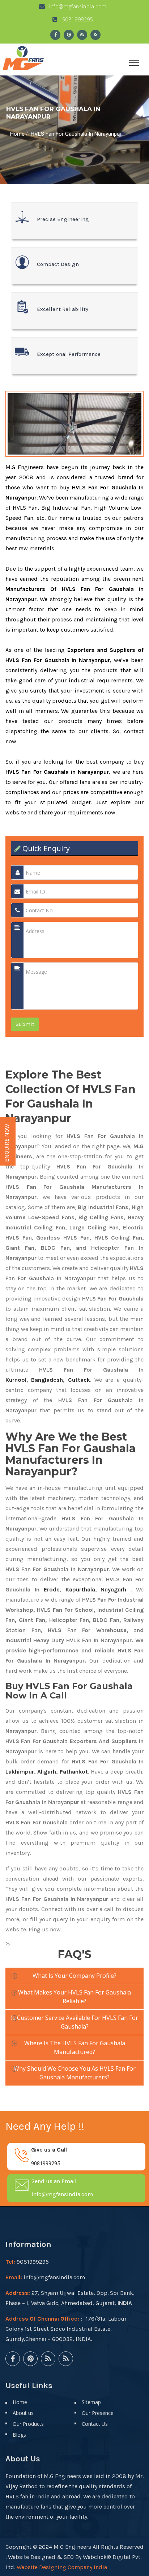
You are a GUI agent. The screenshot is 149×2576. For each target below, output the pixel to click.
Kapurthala (80, 1589)
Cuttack (79, 1380)
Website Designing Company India (62, 2567)
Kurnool (16, 1380)
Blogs (19, 2435)
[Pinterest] (69, 35)
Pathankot (74, 1772)
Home (17, 134)
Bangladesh (47, 1380)
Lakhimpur (20, 1772)
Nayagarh (113, 1589)
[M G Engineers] (24, 57)
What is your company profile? (74, 1976)
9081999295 (77, 19)
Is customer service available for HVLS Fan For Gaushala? (74, 2022)
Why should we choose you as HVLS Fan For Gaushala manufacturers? (75, 2073)
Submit (25, 1024)
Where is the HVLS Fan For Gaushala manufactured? (75, 2047)
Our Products (28, 2424)
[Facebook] (55, 35)
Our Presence (98, 2413)
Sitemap (91, 2402)
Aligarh (47, 1772)
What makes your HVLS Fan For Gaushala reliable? (74, 1997)
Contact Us (95, 2424)
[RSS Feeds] (82, 35)
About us (23, 2413)
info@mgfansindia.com (77, 6)
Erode (52, 1589)
